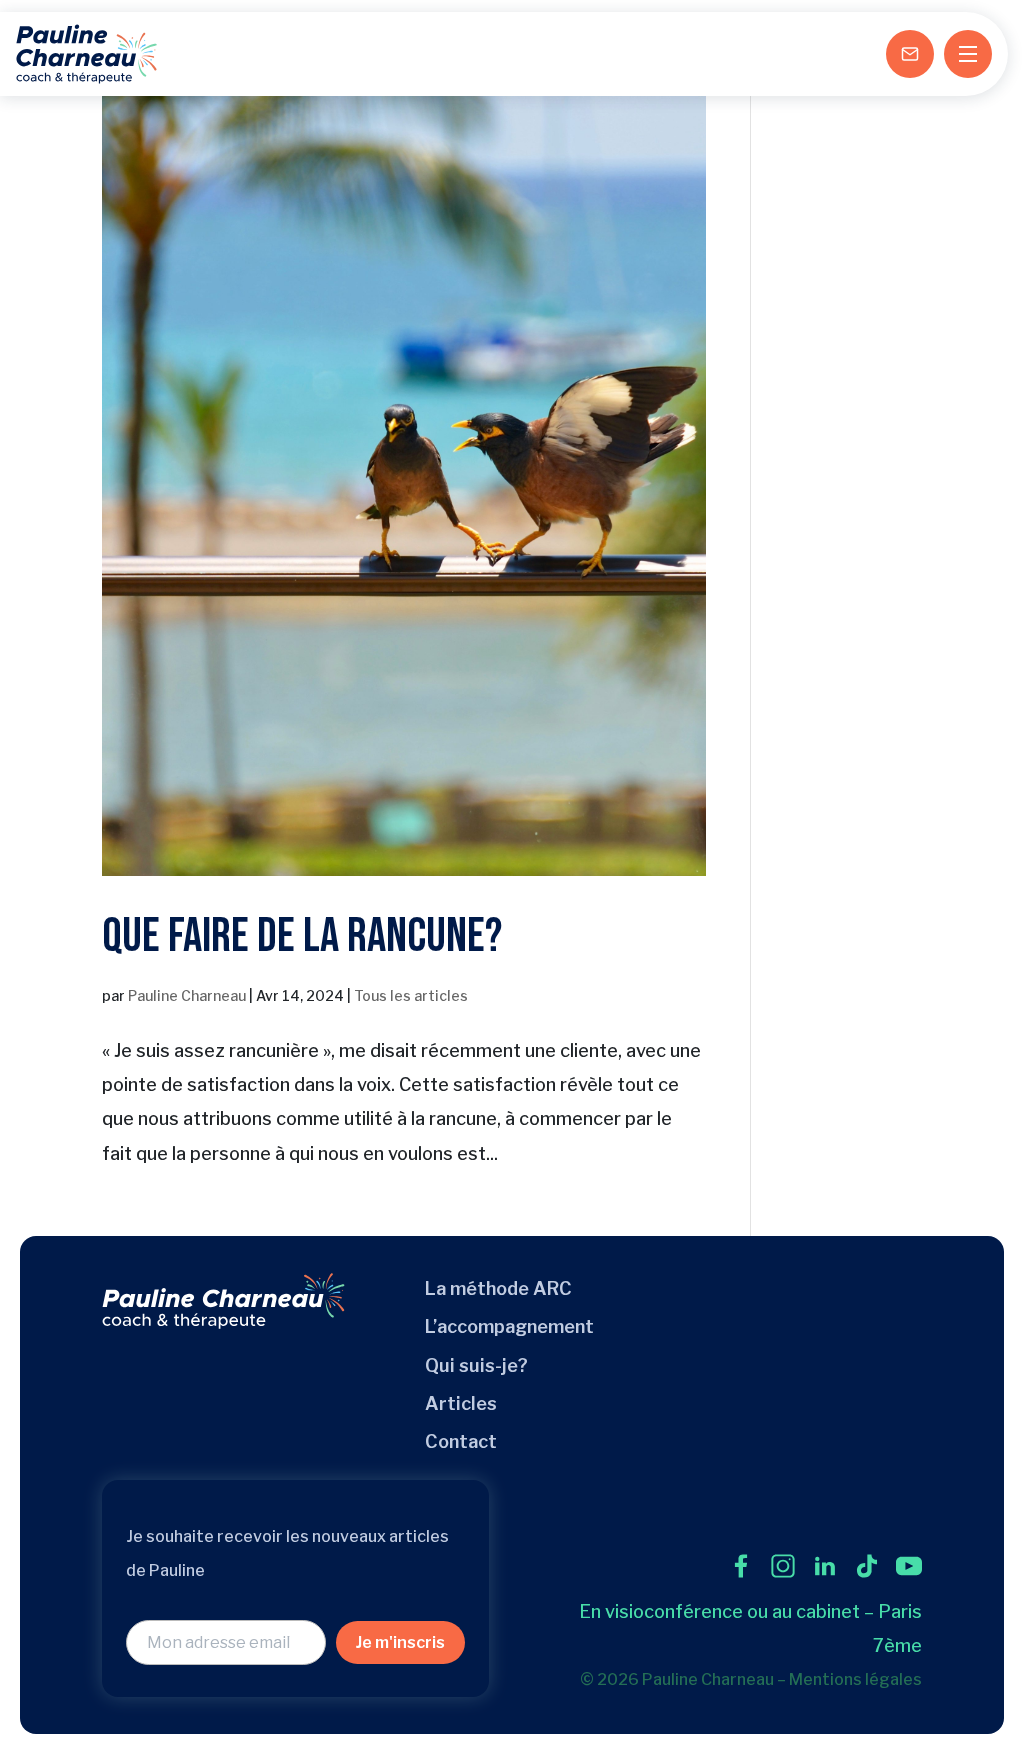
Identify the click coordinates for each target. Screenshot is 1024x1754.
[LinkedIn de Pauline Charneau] (825, 1566)
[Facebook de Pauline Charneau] (741, 1566)
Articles (461, 1403)
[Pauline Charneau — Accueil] (86, 54)
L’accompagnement (509, 1326)
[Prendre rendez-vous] (910, 54)
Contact (461, 1441)
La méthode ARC (498, 1288)
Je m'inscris (400, 1642)
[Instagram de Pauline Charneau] (783, 1566)
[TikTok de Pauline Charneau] (867, 1566)
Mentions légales (855, 1679)
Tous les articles (411, 995)
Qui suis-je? (476, 1365)
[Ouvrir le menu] (968, 54)
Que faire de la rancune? (302, 936)
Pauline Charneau (187, 995)
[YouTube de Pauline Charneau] (909, 1566)
